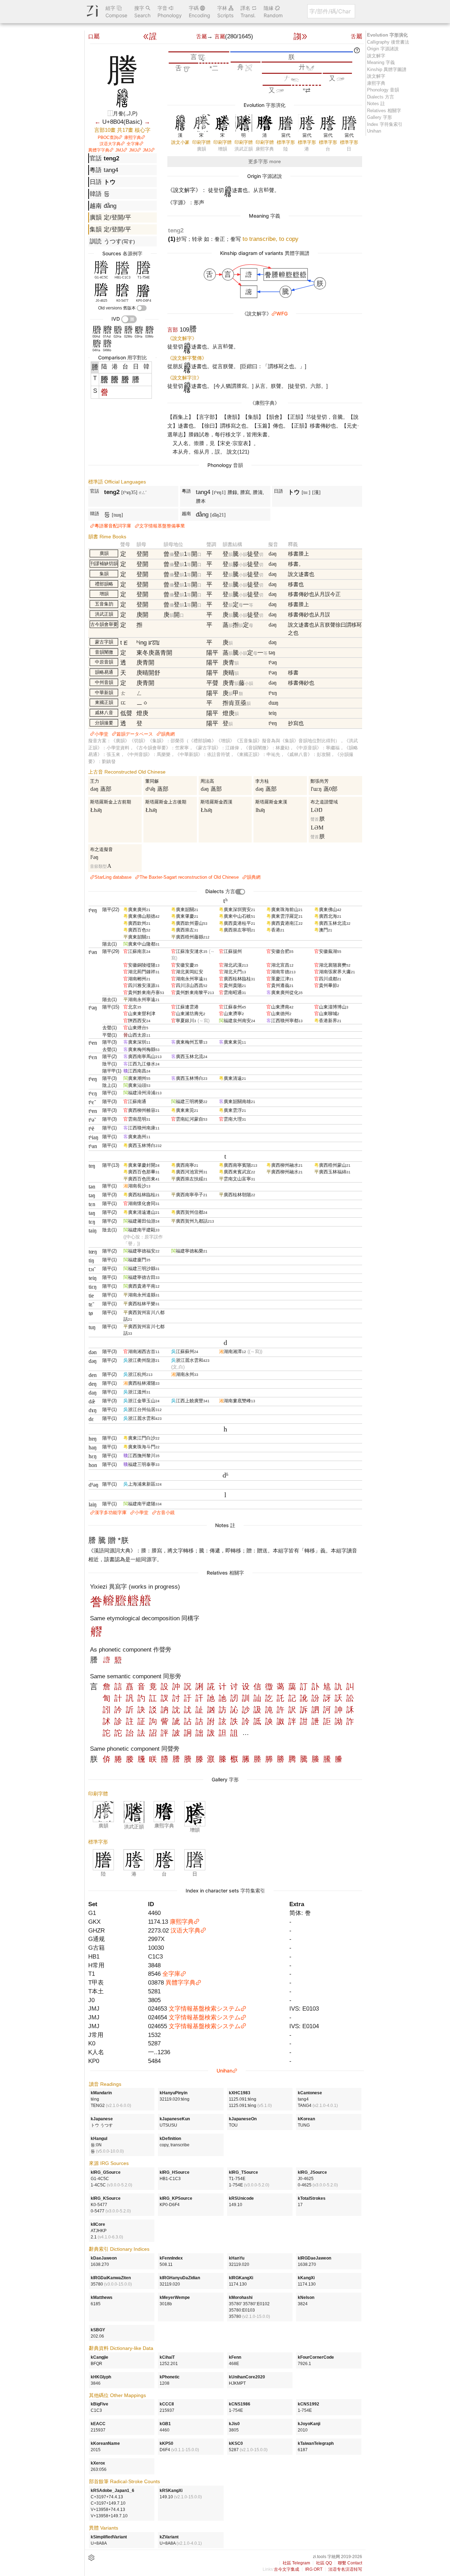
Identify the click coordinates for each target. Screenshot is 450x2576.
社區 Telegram (296, 2563)
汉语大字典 (110, 144)
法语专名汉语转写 (345, 2569)
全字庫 (133, 144)
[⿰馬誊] (118, 1661)
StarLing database (113, 877)
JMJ (119, 150)
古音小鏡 (166, 1513)
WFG (282, 313)
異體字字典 (99, 150)
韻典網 (168, 734)
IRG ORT (314, 2569)
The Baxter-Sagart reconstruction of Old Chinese (189, 877)
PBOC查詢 (108, 137)
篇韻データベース (135, 734)
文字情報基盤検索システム (205, 2008)
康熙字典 (133, 137)
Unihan (224, 2071)
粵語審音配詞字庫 (113, 526)
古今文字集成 (287, 2569)
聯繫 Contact (350, 2563)
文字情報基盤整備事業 (162, 526)
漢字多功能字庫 (111, 1513)
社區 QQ (324, 2563)
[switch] (142, 308)
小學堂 (101, 734)
